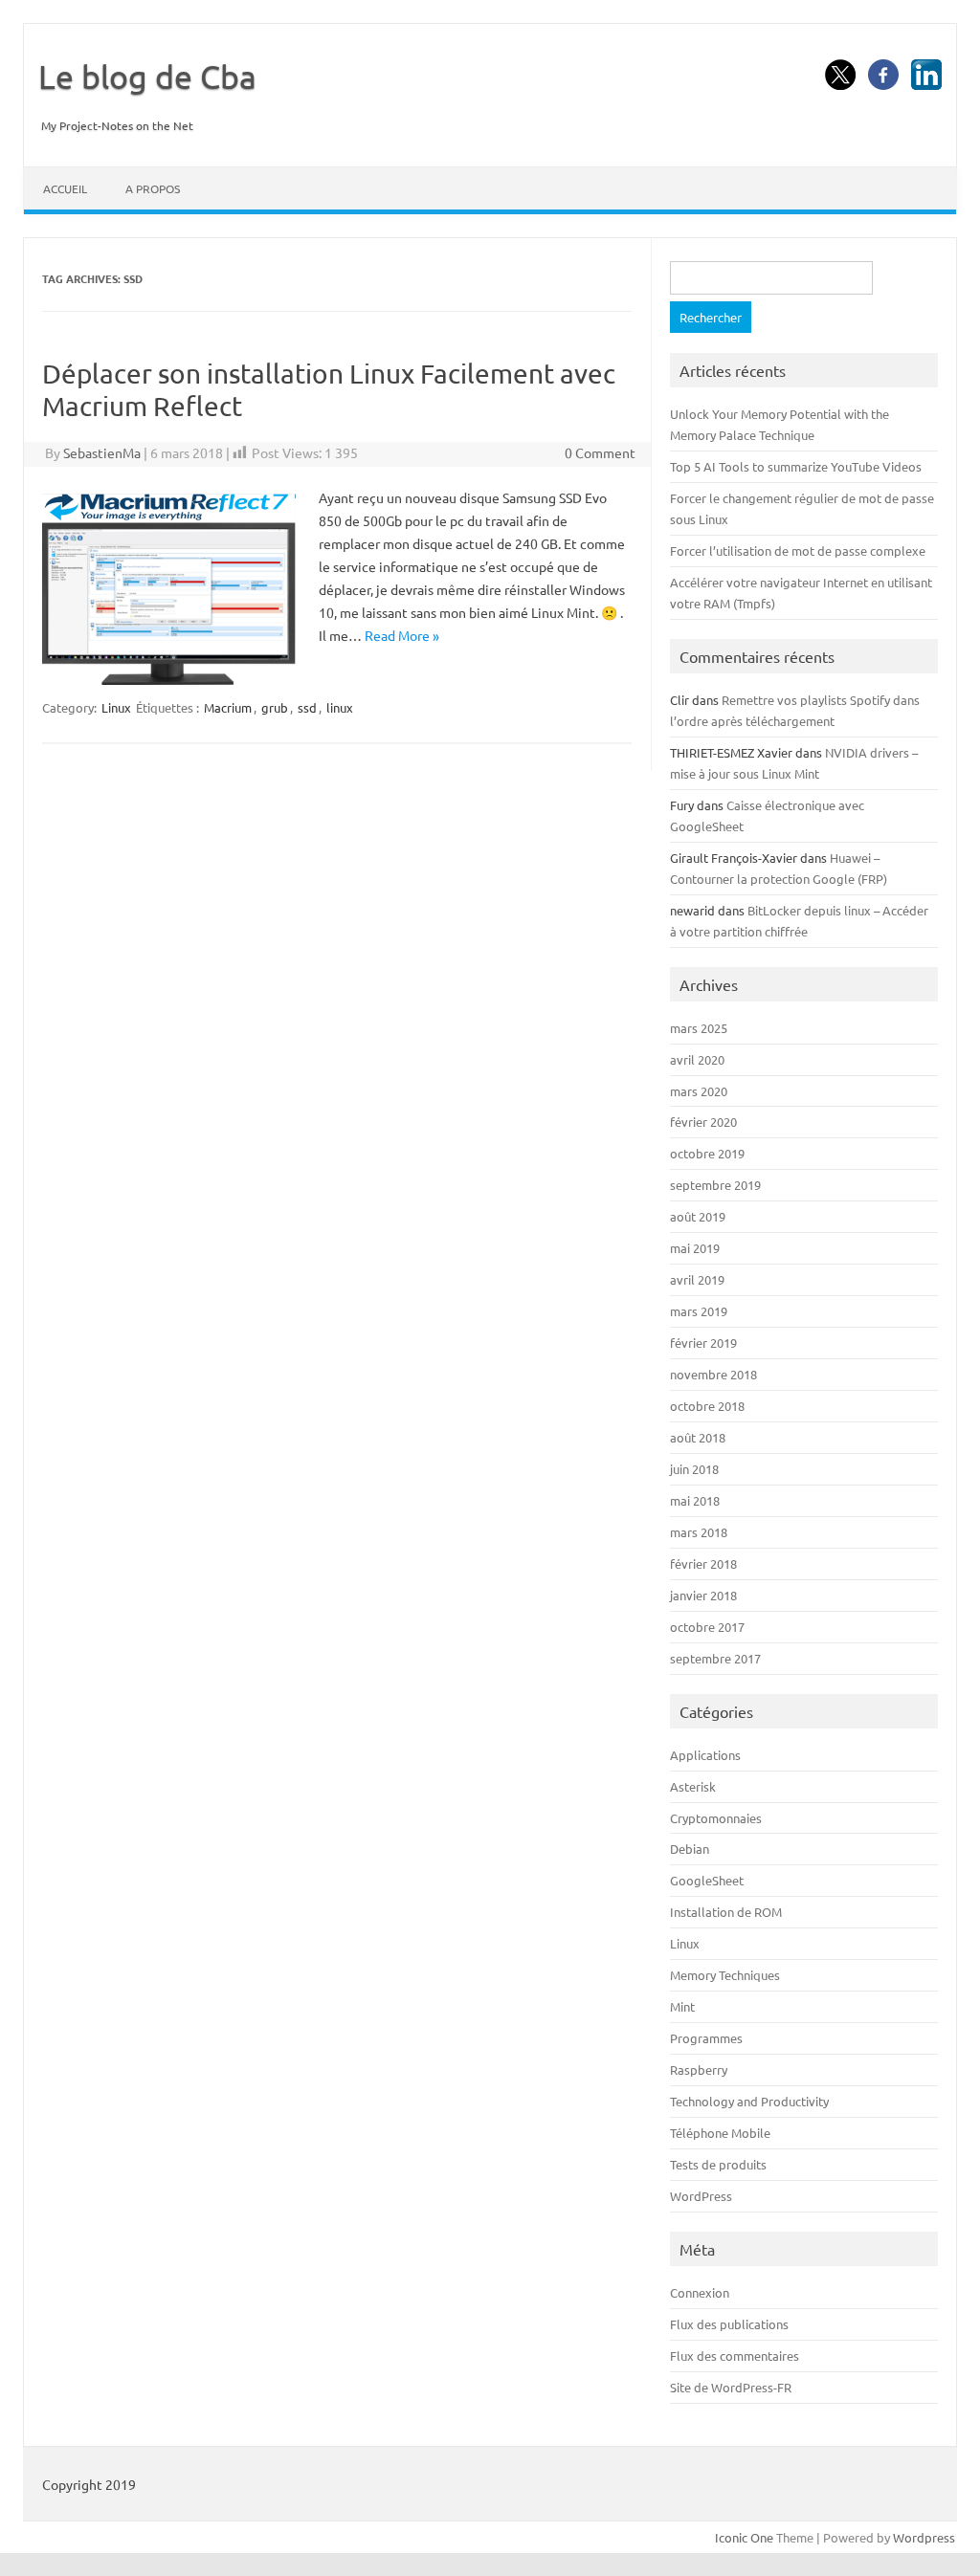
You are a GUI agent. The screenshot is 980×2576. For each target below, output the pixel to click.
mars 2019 (699, 1311)
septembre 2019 (715, 1185)
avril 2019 (697, 1279)
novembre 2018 (713, 1374)
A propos (153, 188)
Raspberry (699, 2070)
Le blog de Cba (147, 77)
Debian (690, 1849)
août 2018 (698, 1437)
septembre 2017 (715, 1658)
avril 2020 (697, 1059)
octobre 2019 (707, 1153)
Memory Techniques (725, 1975)
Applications (705, 1755)
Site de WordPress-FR (731, 2387)
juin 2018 (694, 1469)
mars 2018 (699, 1532)
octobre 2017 (707, 1627)
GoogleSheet (707, 1880)
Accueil (65, 188)
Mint (682, 2006)
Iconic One (744, 2537)
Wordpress (924, 2537)
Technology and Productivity (749, 2101)
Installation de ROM (726, 1912)
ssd (307, 707)
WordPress (701, 2196)
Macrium (228, 707)
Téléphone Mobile (720, 2133)
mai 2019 (695, 1248)
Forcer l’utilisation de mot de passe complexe (798, 550)
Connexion (700, 2292)
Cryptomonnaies (716, 1818)
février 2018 (703, 1563)
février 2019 (703, 1343)
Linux (116, 707)
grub (275, 707)
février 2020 (703, 1122)
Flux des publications (729, 2324)
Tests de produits (718, 2164)
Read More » (402, 635)
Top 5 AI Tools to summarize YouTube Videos (796, 466)
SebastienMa (102, 452)
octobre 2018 (707, 1406)
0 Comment (600, 452)
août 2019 (698, 1216)
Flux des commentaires (735, 2356)
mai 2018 (695, 1500)
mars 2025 (699, 1028)
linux (340, 707)
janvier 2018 (703, 1595)
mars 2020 (699, 1091)
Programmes (706, 2038)
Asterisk (693, 1786)
